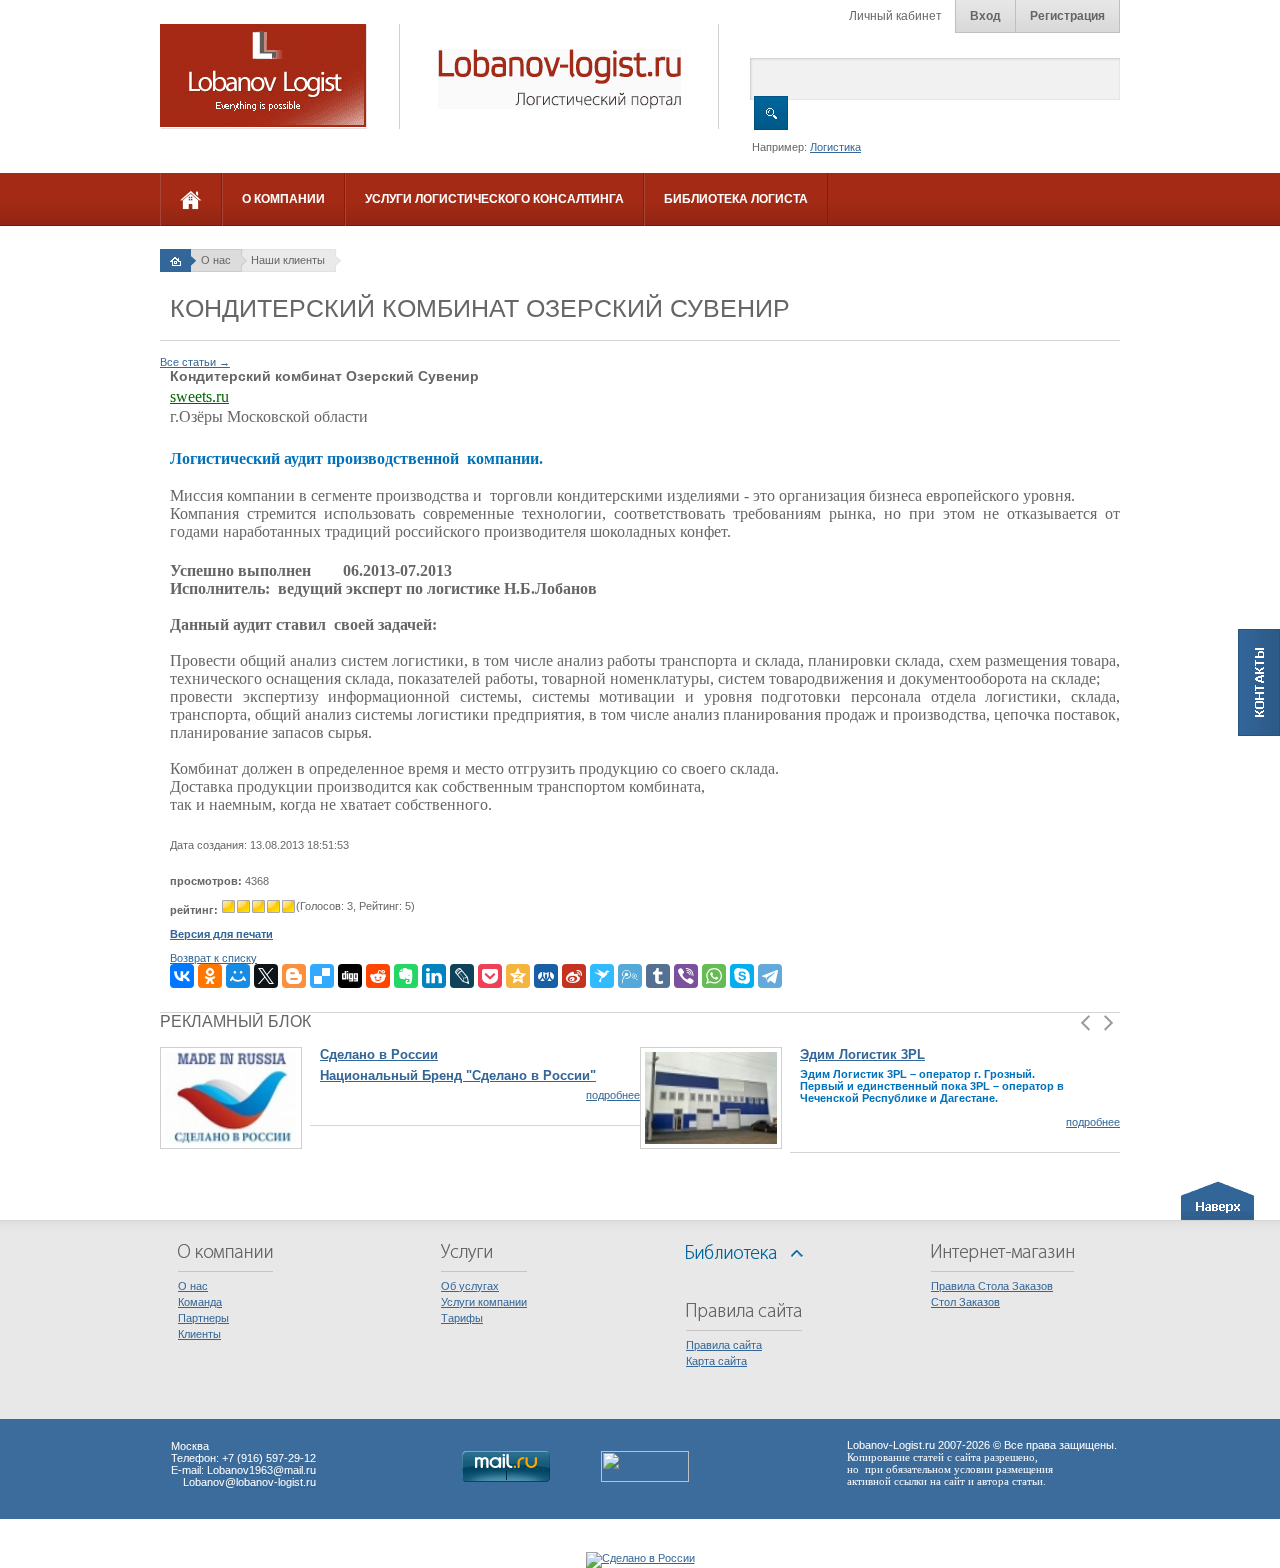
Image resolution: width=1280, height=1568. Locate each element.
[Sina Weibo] (574, 976)
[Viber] (686, 976)
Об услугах (470, 1286)
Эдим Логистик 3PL (862, 1054)
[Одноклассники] (210, 976)
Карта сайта (716, 1361)
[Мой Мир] (238, 976)
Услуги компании (484, 1302)
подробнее (613, 1095)
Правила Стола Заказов (992, 1286)
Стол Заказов (965, 1302)
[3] (258, 906)
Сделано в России (379, 1054)
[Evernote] (406, 976)
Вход (985, 16)
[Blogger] (294, 976)
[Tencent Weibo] (630, 976)
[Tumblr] (658, 976)
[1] (228, 906)
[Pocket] (490, 976)
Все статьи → (195, 362)
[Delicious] (322, 976)
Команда (200, 1302)
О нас (216, 260)
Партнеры (203, 1318)
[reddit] (378, 976)
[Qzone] (518, 976)
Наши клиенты (288, 260)
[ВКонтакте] (182, 976)
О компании (283, 199)
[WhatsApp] (714, 976)
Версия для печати (221, 934)
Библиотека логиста (736, 199)
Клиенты (199, 1334)
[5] (288, 906)
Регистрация (1067, 16)
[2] (243, 906)
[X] (266, 976)
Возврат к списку (213, 958)
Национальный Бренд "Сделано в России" (458, 1075)
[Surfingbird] (602, 976)
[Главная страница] (175, 260)
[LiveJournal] (462, 976)
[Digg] (350, 976)
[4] (273, 906)
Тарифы (462, 1318)
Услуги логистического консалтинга (494, 199)
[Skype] (742, 976)
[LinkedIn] (434, 976)
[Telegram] (770, 976)
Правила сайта (724, 1345)
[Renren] (546, 976)
